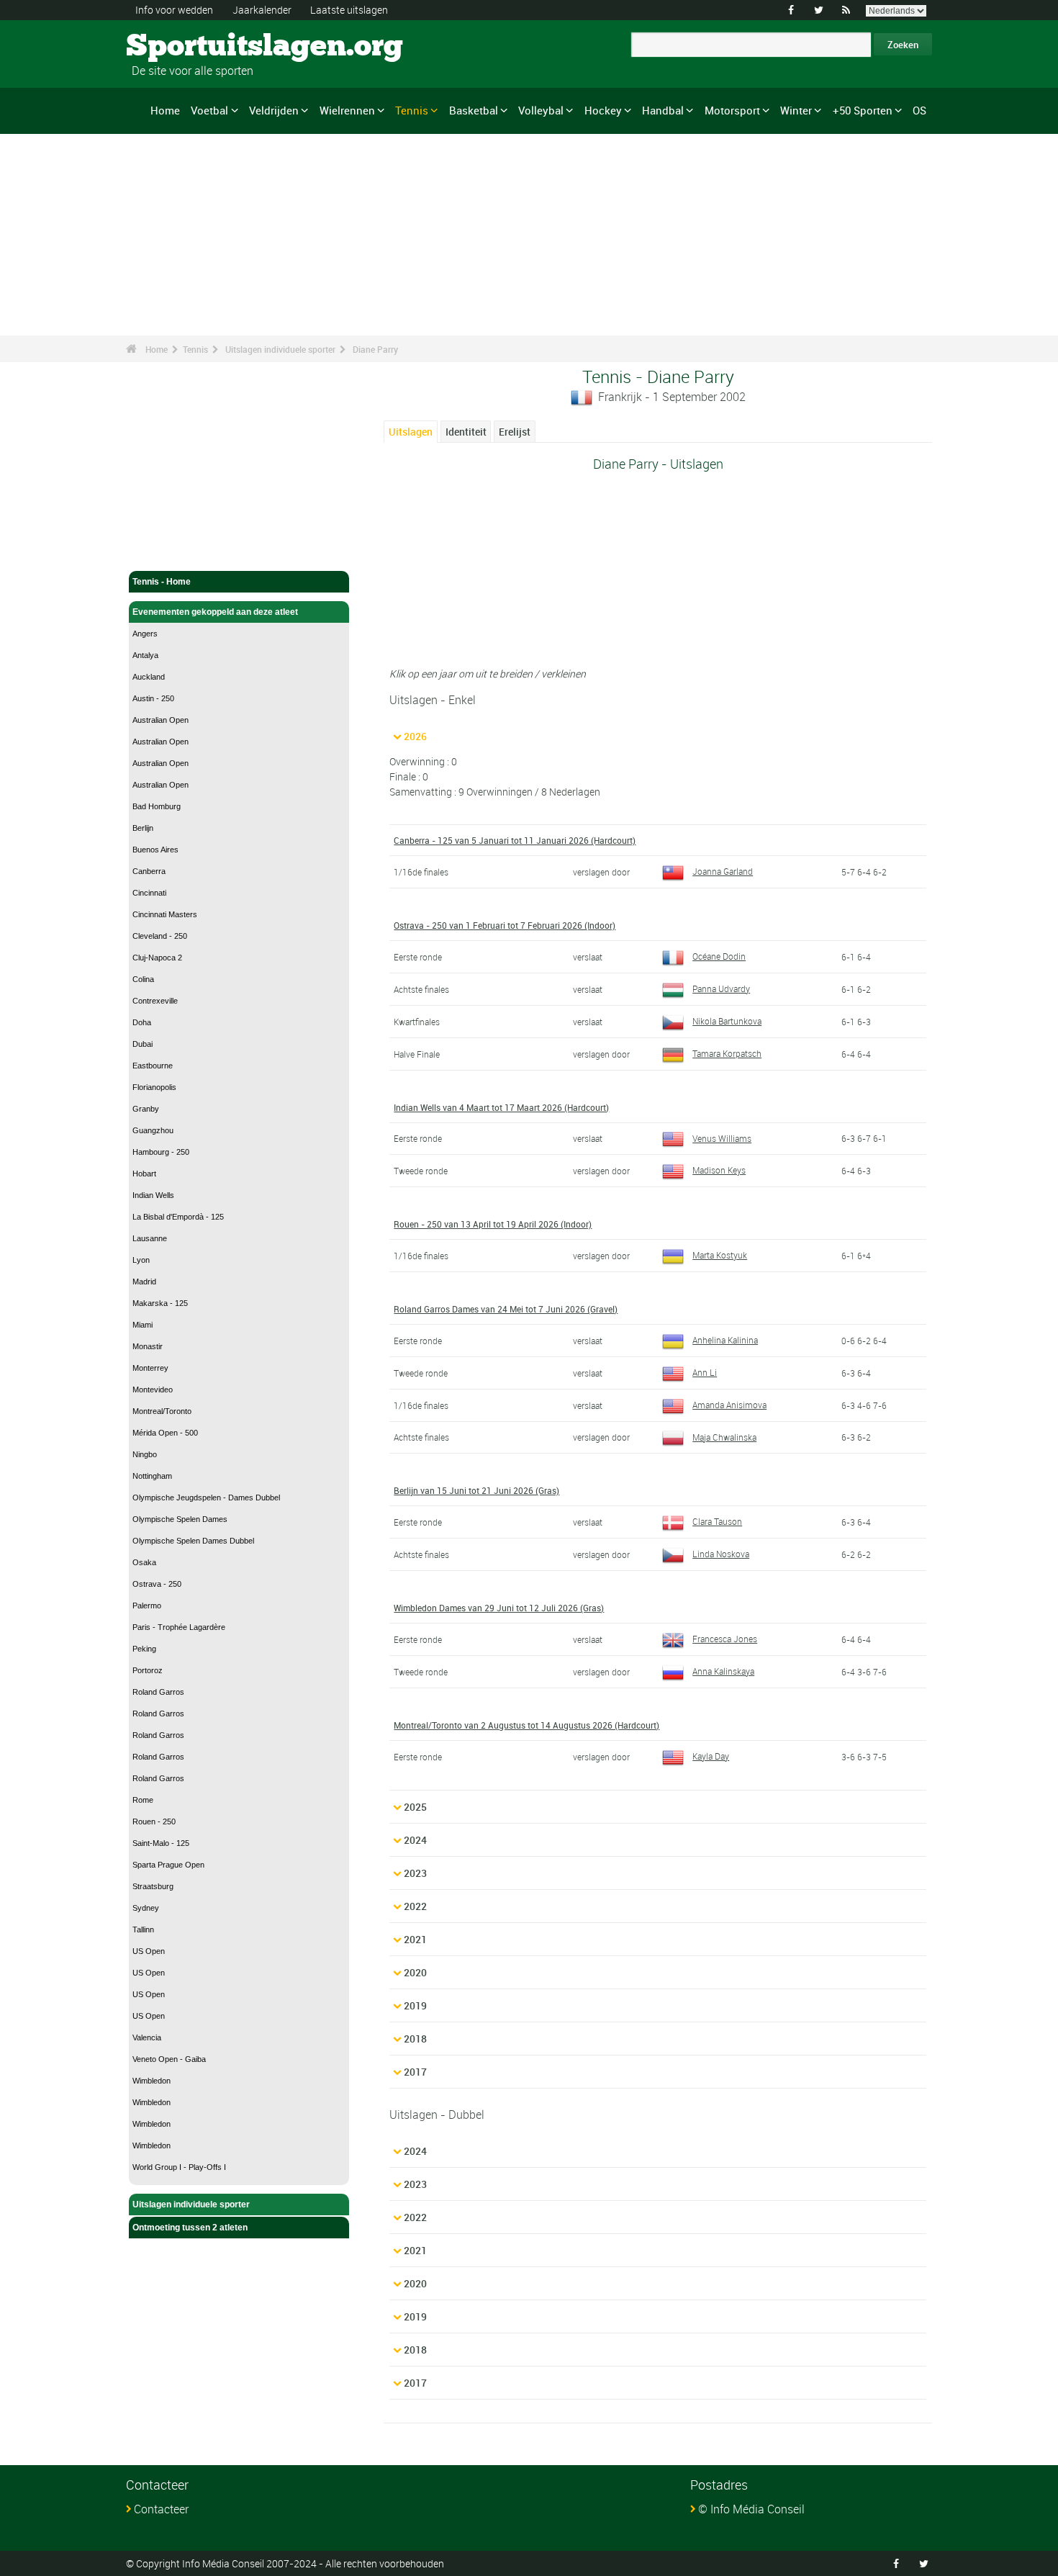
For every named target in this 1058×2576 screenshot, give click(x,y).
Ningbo (145, 1454)
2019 (415, 2005)
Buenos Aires (155, 850)
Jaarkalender (262, 10)
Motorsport (732, 110)
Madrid (144, 1282)
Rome (143, 1800)
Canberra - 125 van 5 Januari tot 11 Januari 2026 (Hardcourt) (515, 840)
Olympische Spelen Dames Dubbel (193, 1541)
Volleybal (541, 110)
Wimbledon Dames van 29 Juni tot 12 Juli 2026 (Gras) (499, 1608)
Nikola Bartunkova (727, 1021)
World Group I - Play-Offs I (179, 2167)
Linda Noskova (721, 1554)
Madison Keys (719, 1170)
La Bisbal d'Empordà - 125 (178, 1217)
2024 (415, 1840)
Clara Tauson (717, 1521)
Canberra (149, 871)
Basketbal (474, 110)
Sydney (146, 1908)
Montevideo (153, 1390)
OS (919, 110)
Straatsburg (153, 1886)
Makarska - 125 (160, 1303)
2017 (415, 2072)
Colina (143, 979)
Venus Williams (722, 1138)
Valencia (147, 2037)
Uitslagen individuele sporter (280, 349)
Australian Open (160, 720)
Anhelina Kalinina (725, 1340)
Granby (146, 1109)
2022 (415, 1906)
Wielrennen (347, 110)
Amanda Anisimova (729, 1405)
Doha (142, 1022)
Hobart (144, 1174)
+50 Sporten (863, 110)
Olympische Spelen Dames (180, 1519)
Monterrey (150, 1368)
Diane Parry (375, 349)
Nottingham (152, 1476)
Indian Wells (153, 1195)
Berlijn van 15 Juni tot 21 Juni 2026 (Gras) (476, 1490)
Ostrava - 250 (157, 1584)
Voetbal (209, 110)
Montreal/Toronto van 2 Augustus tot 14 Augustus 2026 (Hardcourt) (526, 1725)
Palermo (147, 1606)
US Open (149, 1951)
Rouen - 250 (154, 1821)
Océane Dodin (719, 956)
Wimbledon (152, 2081)
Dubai (143, 1044)
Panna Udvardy (721, 988)
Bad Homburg (157, 806)
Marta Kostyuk (720, 1255)
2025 (415, 1807)
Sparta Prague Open (168, 1865)
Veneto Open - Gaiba (169, 2059)
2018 (415, 2039)
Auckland (149, 677)
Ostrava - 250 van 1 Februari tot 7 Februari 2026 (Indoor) (505, 925)
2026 (415, 736)
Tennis (412, 110)
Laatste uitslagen (349, 10)
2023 (415, 1873)
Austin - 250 (153, 698)
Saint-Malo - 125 (161, 1843)
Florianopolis (154, 1087)
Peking (144, 1649)
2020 (415, 1972)
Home (165, 110)
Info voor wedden (174, 10)
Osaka (144, 1562)
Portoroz (148, 1670)
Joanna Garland (723, 871)
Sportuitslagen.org (180, 47)
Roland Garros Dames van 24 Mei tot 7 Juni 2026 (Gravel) (506, 1309)
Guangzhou (153, 1130)
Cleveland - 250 (160, 936)
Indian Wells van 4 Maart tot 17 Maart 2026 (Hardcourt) (501, 1107)
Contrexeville (155, 1001)
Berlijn (143, 828)
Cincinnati (149, 893)
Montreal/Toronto (162, 1411)
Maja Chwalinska (724, 1437)
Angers (145, 634)
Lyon (141, 1260)
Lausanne (150, 1238)
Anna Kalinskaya (723, 1671)
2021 (415, 1939)
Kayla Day (711, 1756)
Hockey (603, 110)
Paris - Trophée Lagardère (179, 1627)
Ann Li (705, 1372)
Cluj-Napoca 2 (157, 958)
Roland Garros (158, 1692)
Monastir (148, 1346)
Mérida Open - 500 (165, 1433)
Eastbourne (153, 1066)
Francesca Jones (725, 1639)
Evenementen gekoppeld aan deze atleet (215, 612)
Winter (796, 110)
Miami (143, 1325)
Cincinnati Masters (165, 914)
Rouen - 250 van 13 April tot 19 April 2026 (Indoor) (493, 1224)
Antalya (145, 655)
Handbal (663, 110)
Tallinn (143, 1929)
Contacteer (161, 2509)
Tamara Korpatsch (727, 1053)
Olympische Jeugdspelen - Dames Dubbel (206, 1498)
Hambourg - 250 (161, 1152)
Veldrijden (274, 110)
